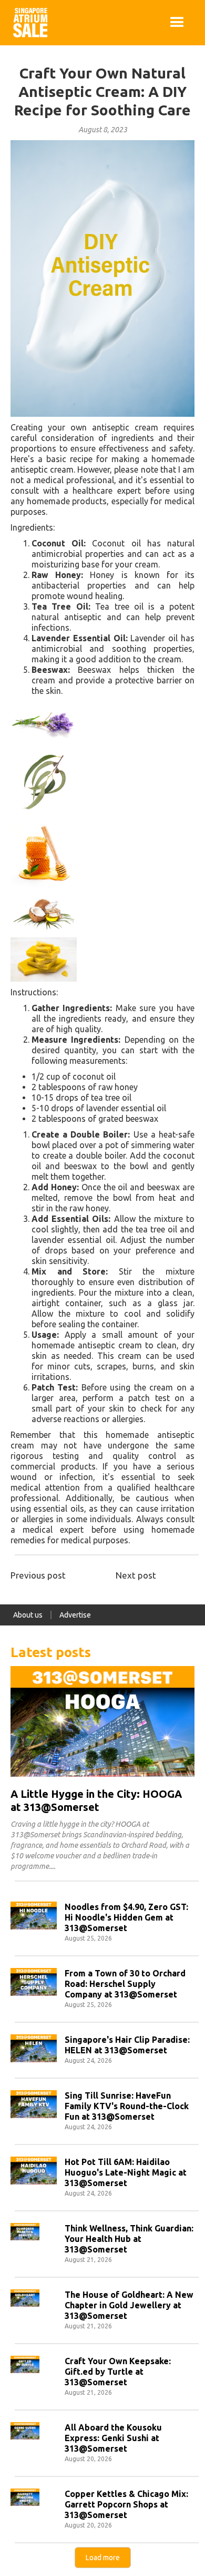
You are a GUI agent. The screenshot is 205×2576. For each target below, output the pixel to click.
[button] (177, 23)
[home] (28, 23)
